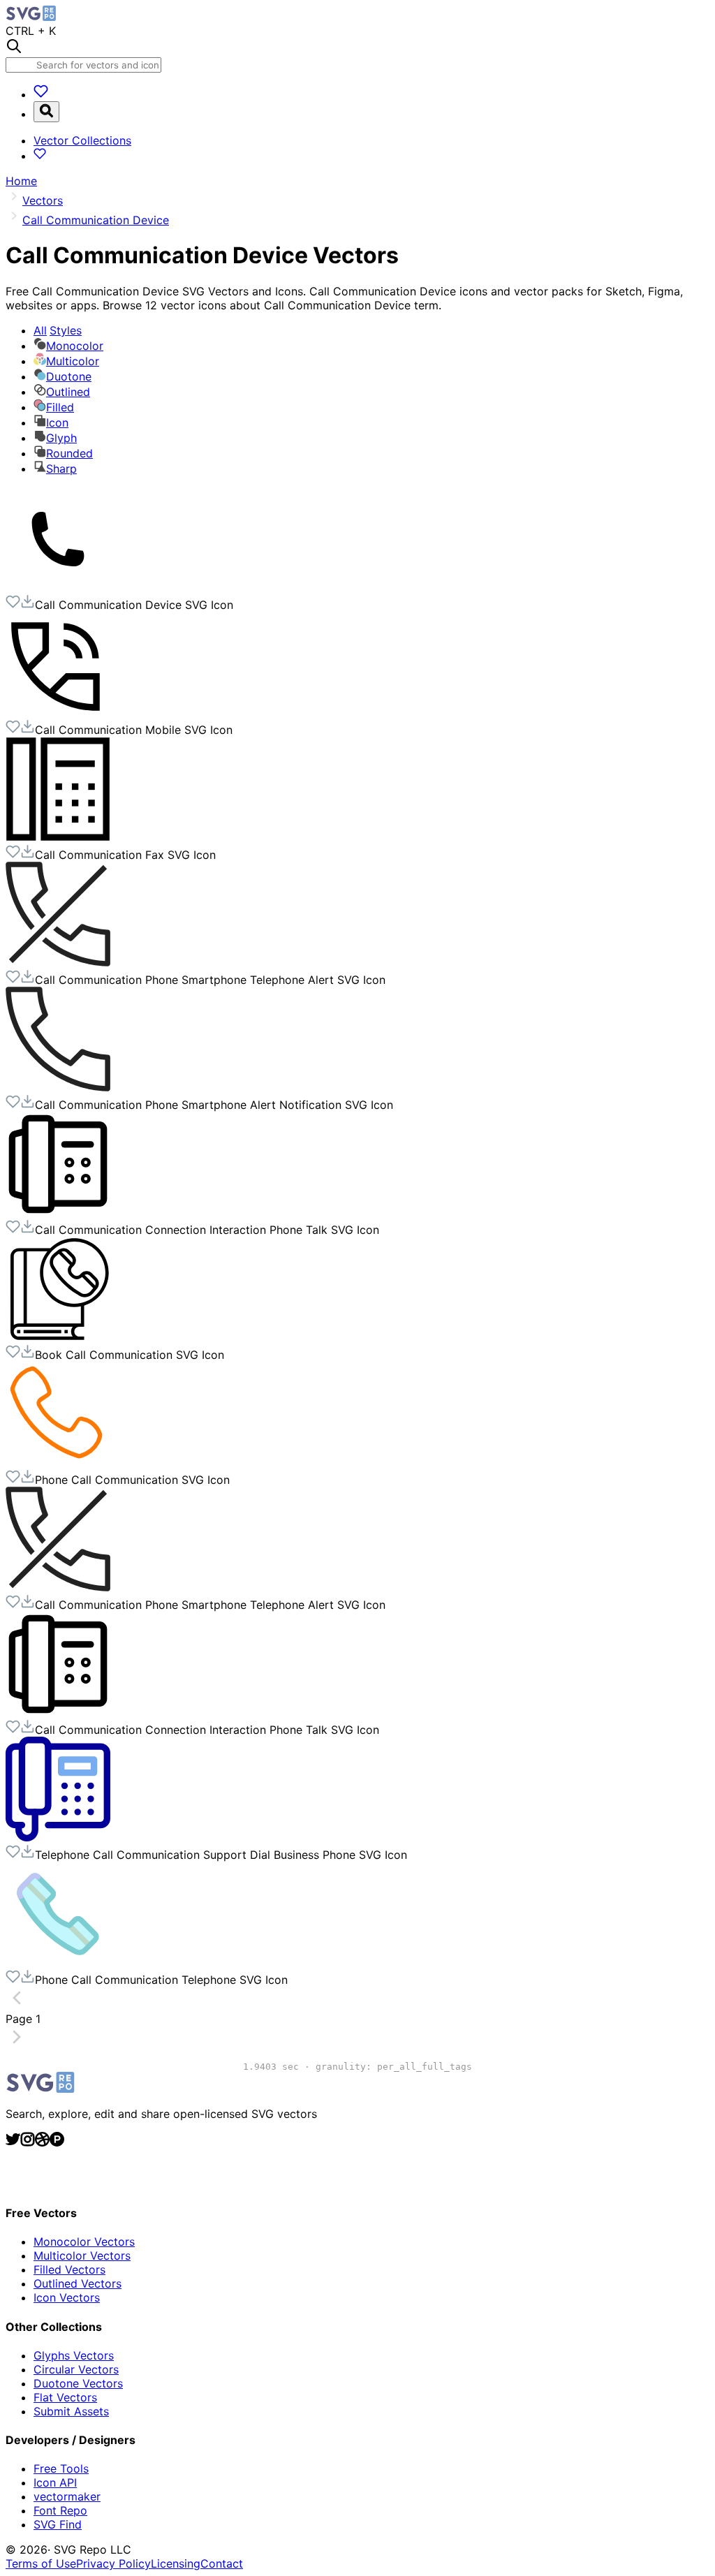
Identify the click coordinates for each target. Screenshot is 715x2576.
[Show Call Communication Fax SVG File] (58, 837)
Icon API (55, 2482)
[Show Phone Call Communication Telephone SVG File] (58, 1962)
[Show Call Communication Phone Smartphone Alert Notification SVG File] (58, 1087)
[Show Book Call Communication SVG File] (58, 1337)
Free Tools (61, 2468)
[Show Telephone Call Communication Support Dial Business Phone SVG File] (58, 1837)
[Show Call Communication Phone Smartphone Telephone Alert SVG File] (58, 962)
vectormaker (67, 2496)
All (58, 330)
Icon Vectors (67, 2297)
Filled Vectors (69, 2269)
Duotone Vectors (78, 2383)
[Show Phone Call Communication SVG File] (58, 1462)
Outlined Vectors (78, 2283)
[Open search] (46, 112)
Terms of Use (41, 2563)
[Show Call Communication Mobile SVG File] (58, 712)
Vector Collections (82, 140)
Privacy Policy (113, 2563)
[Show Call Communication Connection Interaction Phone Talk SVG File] (58, 1212)
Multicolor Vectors (82, 2255)
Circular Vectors (76, 2369)
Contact (222, 2563)
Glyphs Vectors (74, 2355)
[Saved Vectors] (41, 94)
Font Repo (60, 2510)
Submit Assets (71, 2411)
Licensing (176, 2563)
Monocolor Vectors (84, 2242)
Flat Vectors (65, 2397)
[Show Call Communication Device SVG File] (58, 587)
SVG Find (58, 2524)
